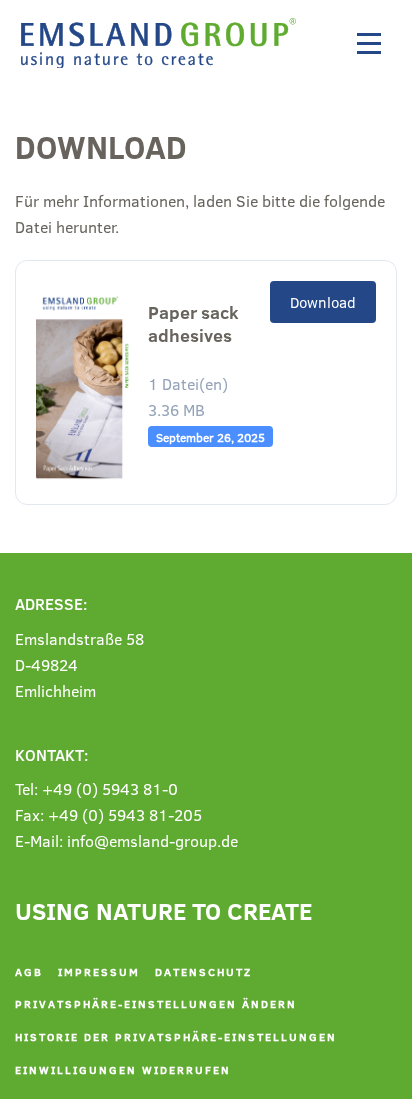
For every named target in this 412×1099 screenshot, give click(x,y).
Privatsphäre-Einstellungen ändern (156, 1003)
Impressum (99, 971)
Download (323, 302)
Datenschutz (203, 971)
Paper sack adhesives (193, 324)
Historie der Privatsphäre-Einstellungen (176, 1036)
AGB (29, 971)
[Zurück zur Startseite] (163, 43)
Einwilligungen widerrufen (123, 1069)
